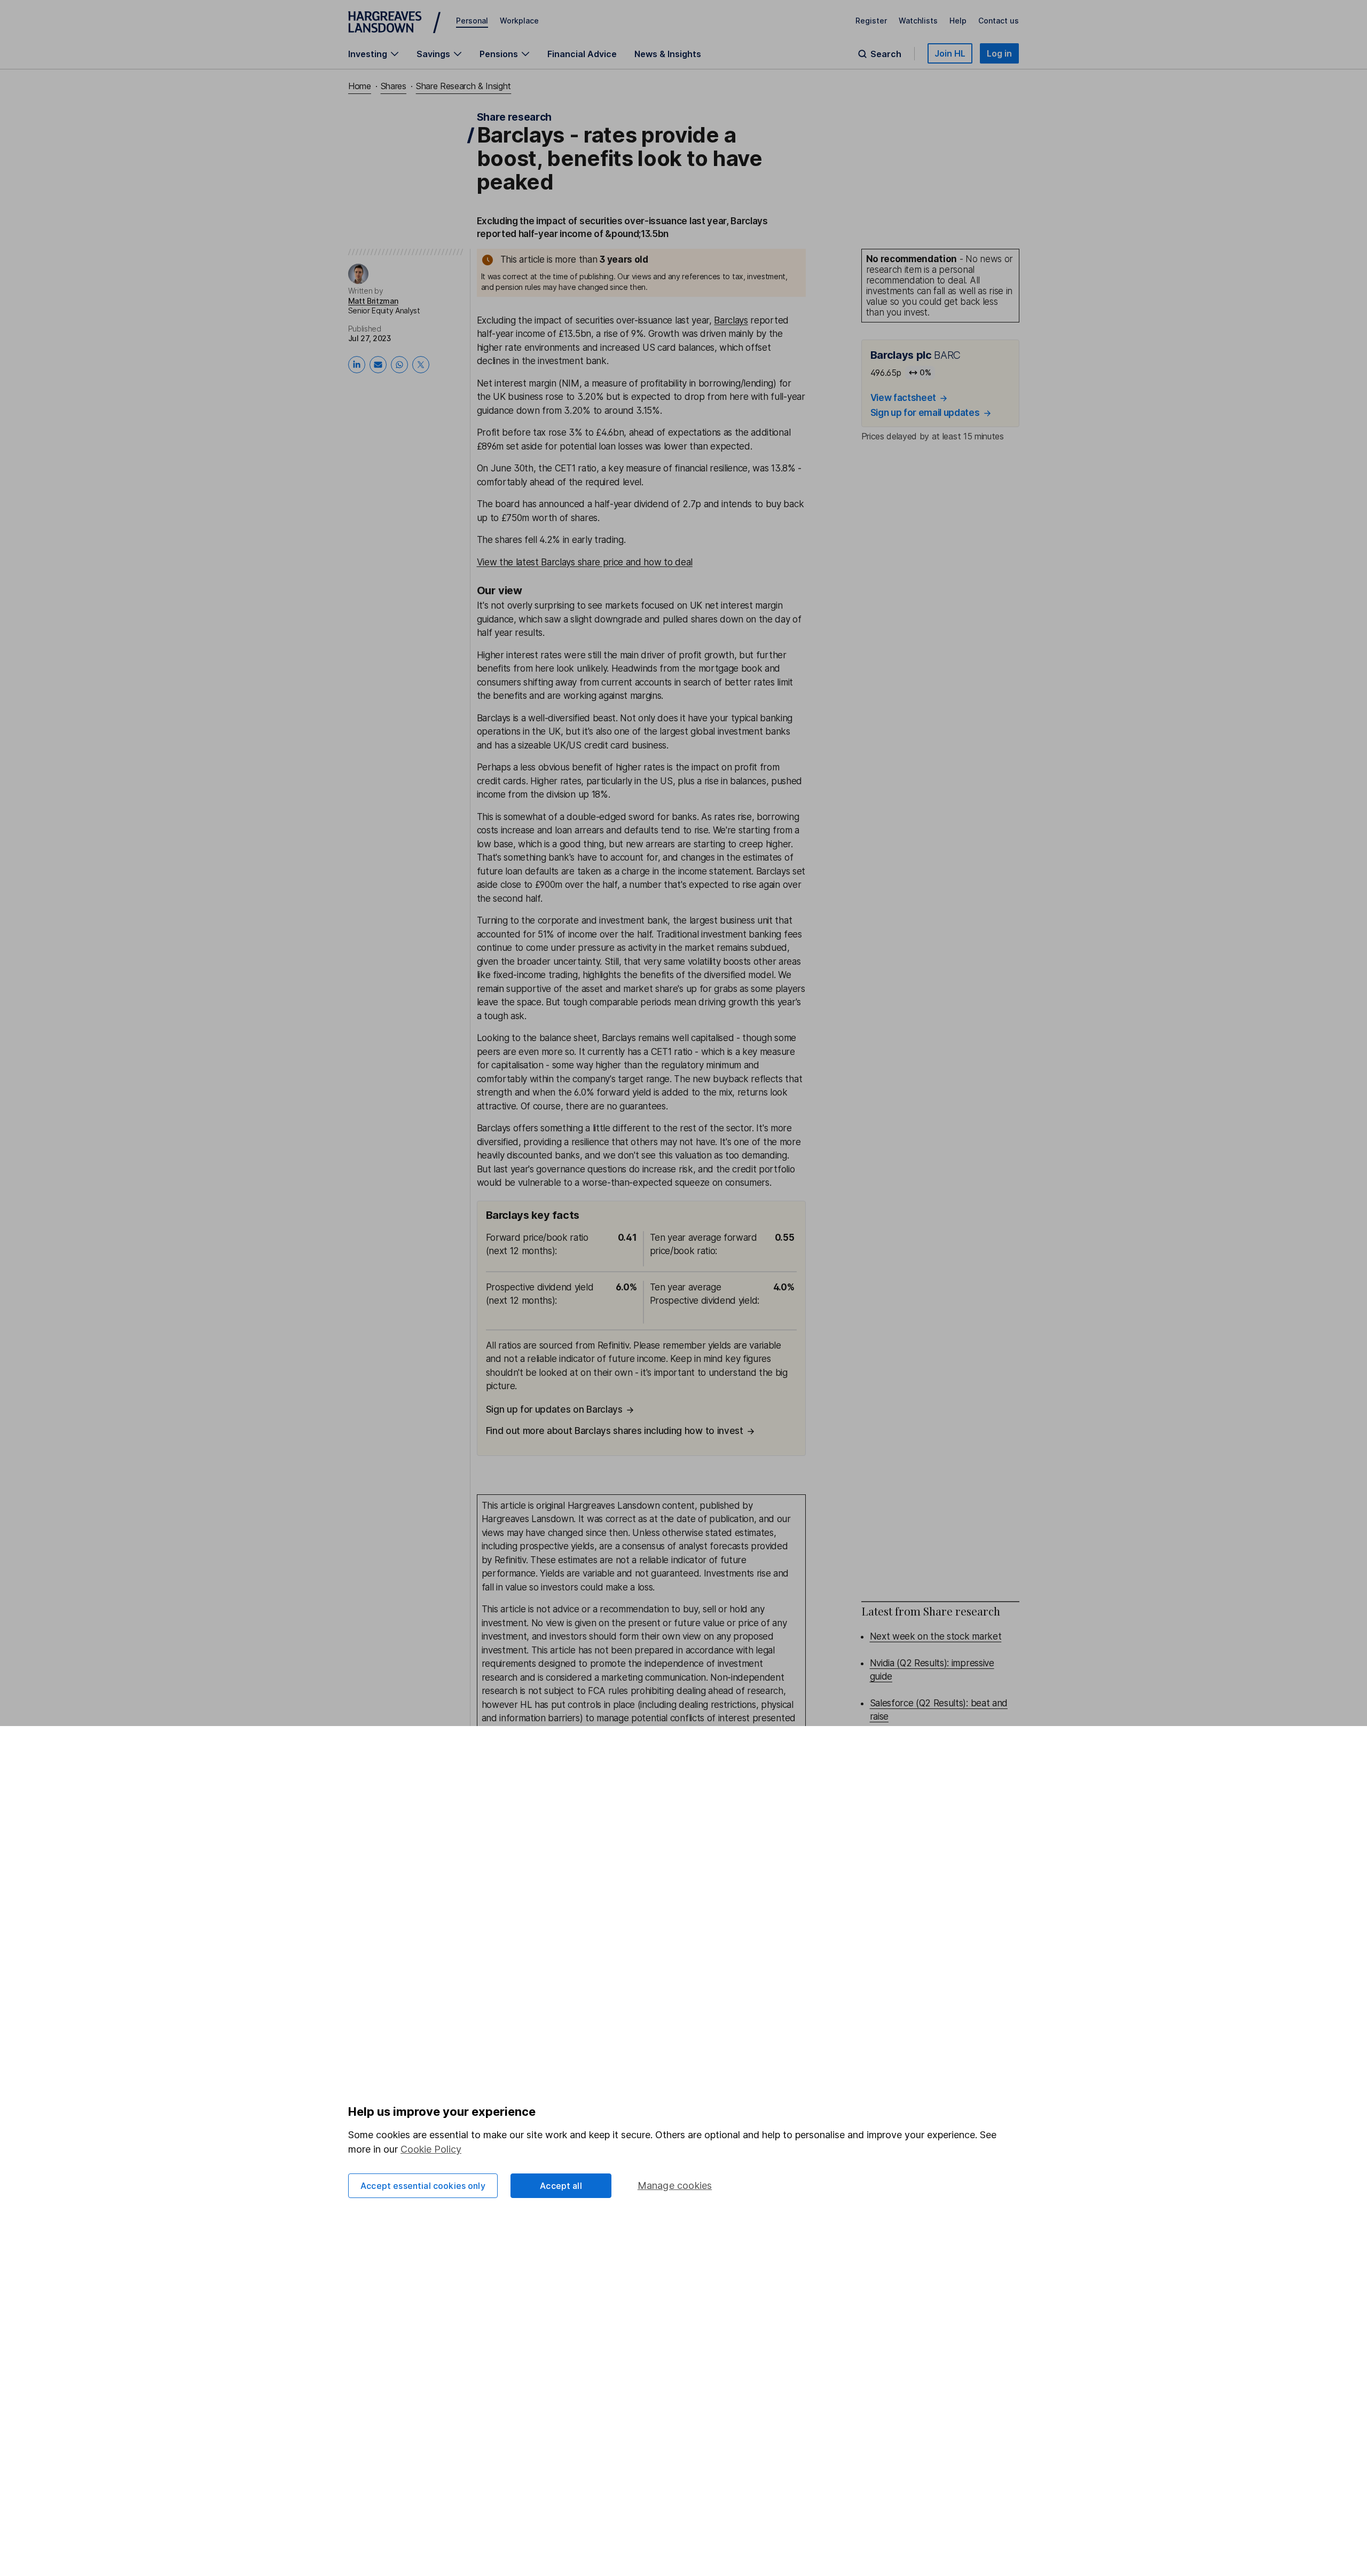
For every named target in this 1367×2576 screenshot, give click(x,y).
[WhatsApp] (399, 365)
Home (360, 86)
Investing (368, 54)
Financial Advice (582, 54)
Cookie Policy (431, 2149)
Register (871, 21)
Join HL (950, 53)
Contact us (999, 21)
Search (886, 54)
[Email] (378, 365)
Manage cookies (675, 2185)
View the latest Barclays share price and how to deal (585, 562)
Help (958, 21)
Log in (999, 53)
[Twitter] (421, 365)
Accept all (561, 2186)
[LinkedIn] (357, 365)
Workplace (519, 21)
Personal (472, 21)
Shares (394, 86)
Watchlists (918, 21)
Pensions (499, 54)
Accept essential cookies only (423, 2186)
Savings (433, 54)
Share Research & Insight (463, 86)
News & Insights (668, 54)
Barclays (731, 320)
